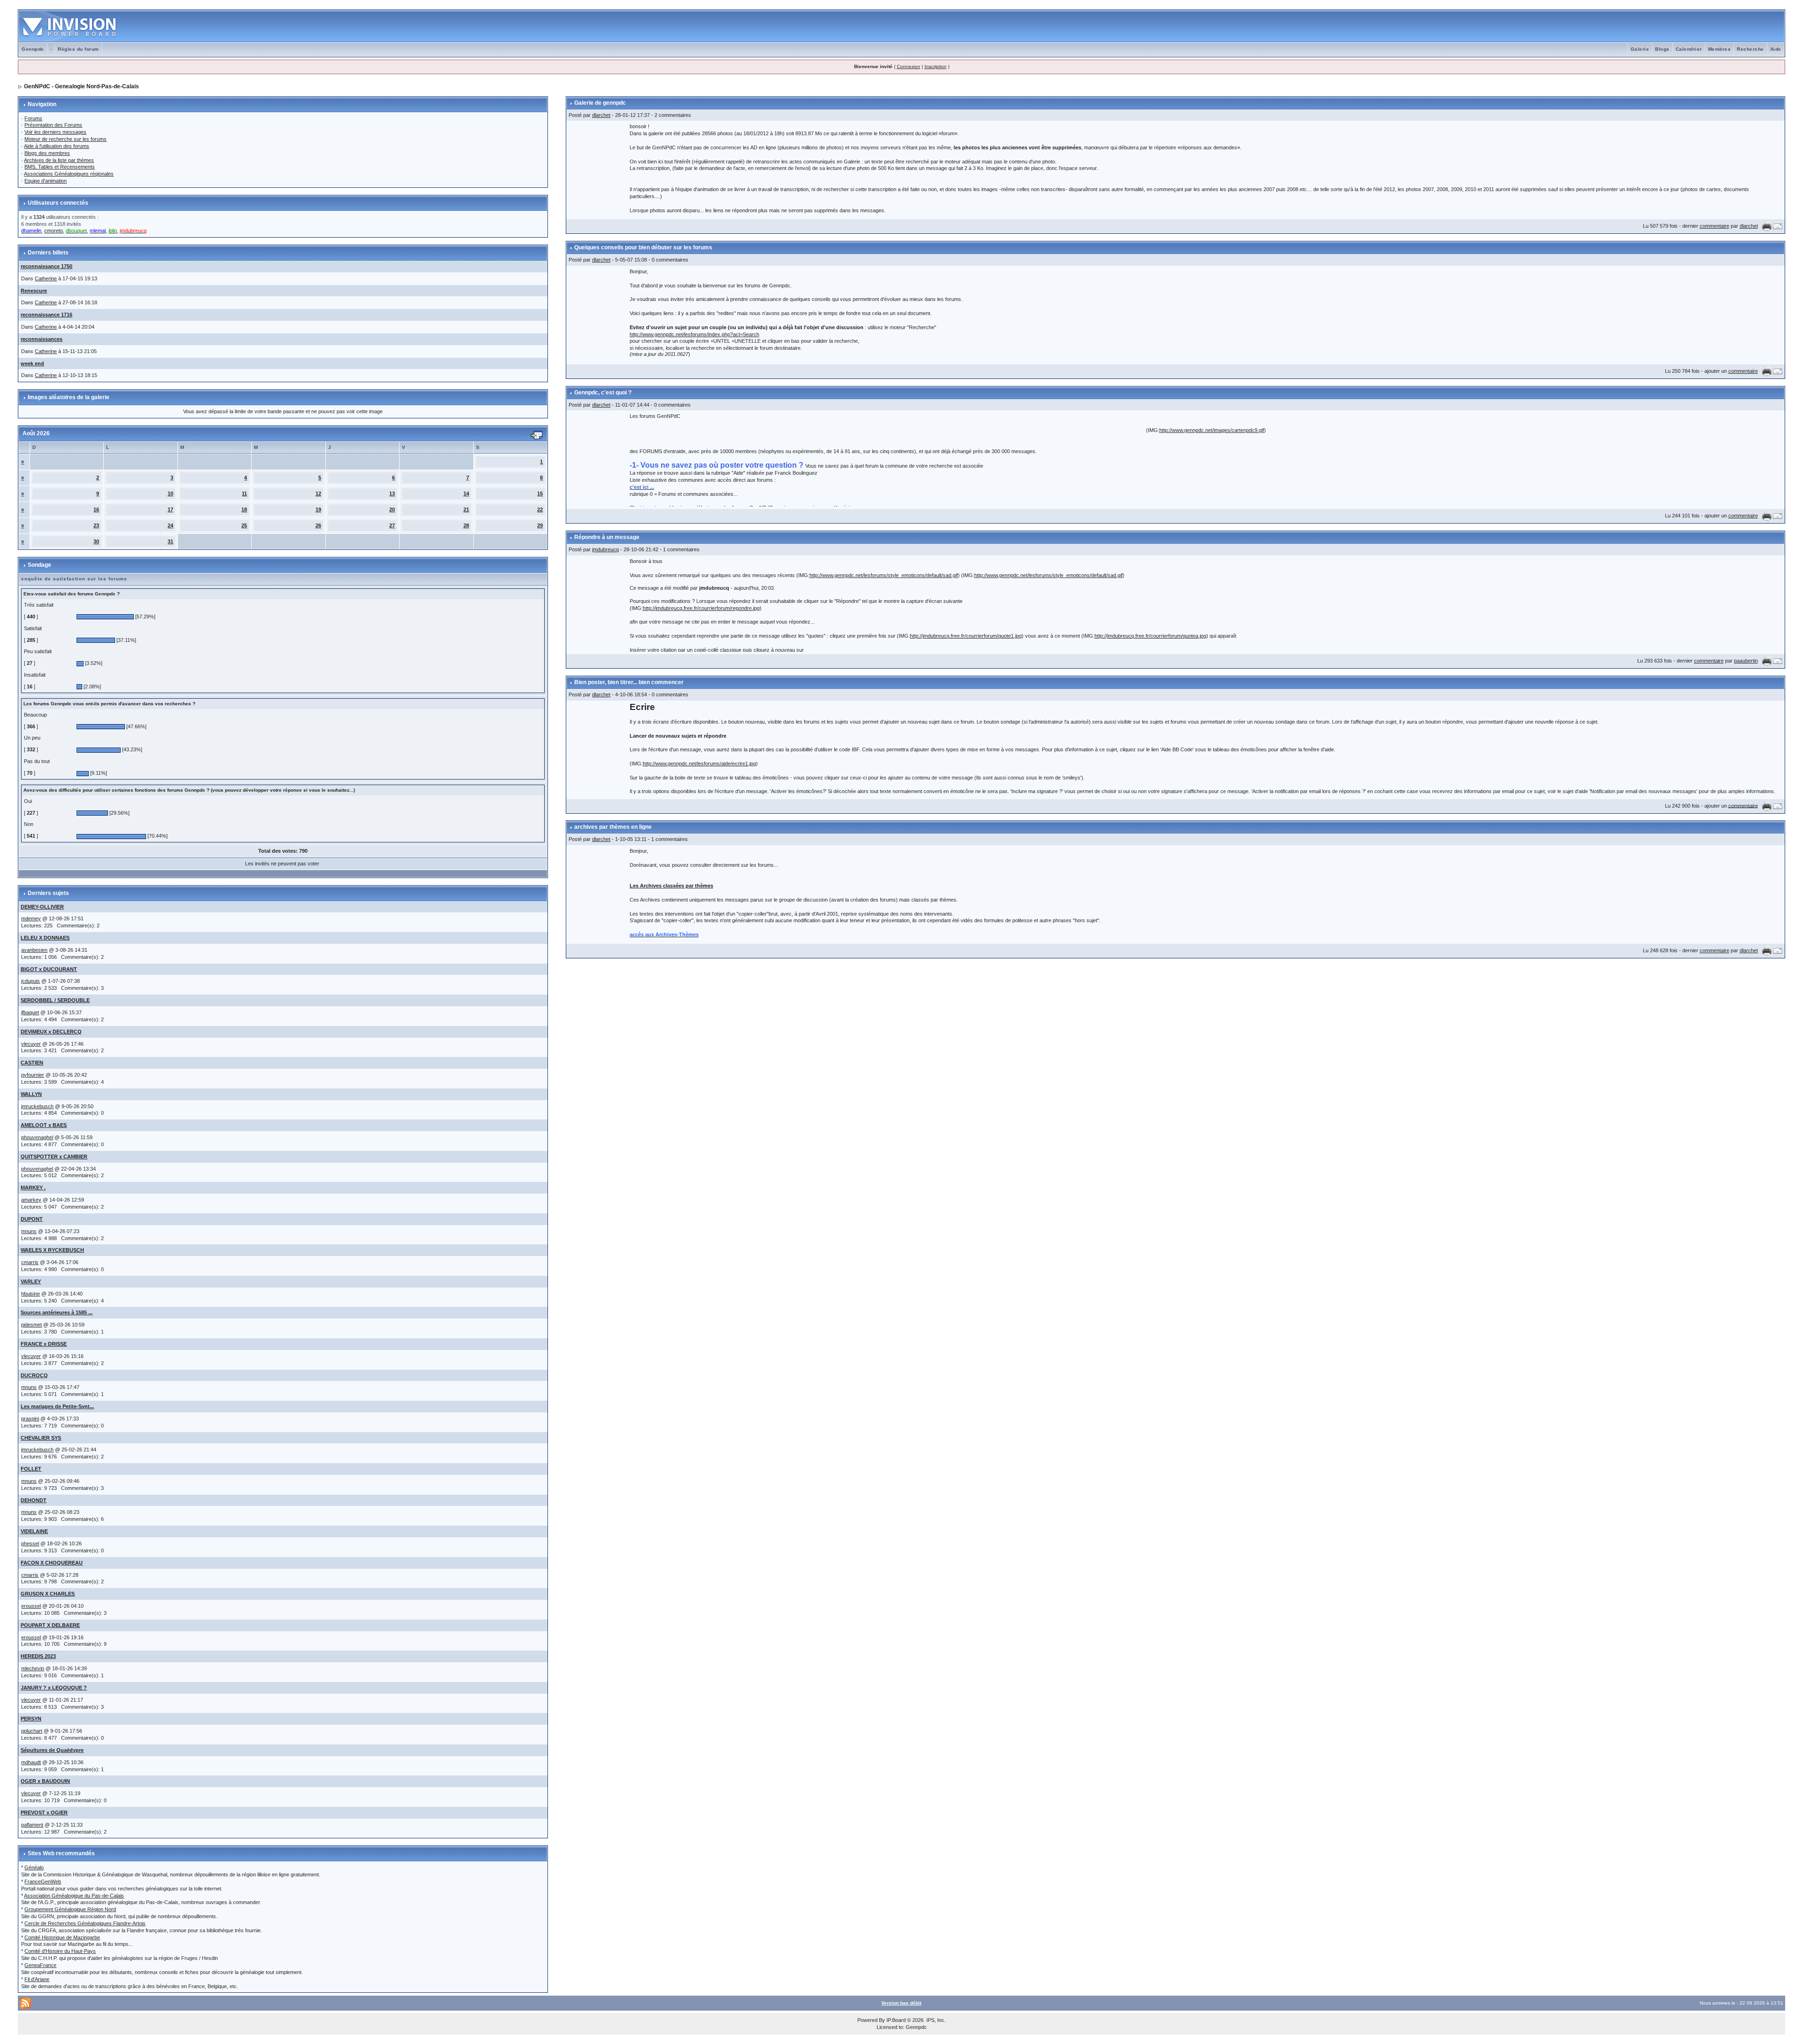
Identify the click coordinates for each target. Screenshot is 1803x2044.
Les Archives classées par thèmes (671, 886)
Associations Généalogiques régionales (69, 174)
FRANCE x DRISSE (44, 1344)
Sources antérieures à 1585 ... (57, 1312)
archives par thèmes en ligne (613, 827)
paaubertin (1746, 661)
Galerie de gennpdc (600, 103)
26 (318, 525)
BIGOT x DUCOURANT (49, 969)
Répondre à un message (607, 537)
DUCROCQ (34, 1375)
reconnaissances (42, 339)
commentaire (1714, 226)
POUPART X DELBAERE (50, 1625)
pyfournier (33, 1075)
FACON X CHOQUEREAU (52, 1563)
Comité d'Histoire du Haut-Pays (60, 1951)
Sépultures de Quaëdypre (52, 1750)
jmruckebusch (37, 1106)
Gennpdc (33, 49)
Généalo (34, 1867)
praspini (30, 1419)
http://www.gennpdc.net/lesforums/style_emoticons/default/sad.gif (884, 575)
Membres (1720, 49)
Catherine (46, 278)
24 (170, 525)
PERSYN (31, 1719)
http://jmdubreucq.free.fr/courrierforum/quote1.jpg (966, 636)
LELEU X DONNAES (45, 938)
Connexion (909, 66)
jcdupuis (31, 981)
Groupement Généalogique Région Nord (70, 1909)
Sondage (39, 565)
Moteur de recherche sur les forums (65, 139)
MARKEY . (33, 1188)
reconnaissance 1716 (46, 315)
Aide (1776, 49)
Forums (33, 118)
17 (170, 509)
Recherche (1750, 49)
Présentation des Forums (53, 125)
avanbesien (34, 950)
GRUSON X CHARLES (48, 1594)
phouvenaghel (37, 1137)
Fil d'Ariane (37, 1979)
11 (244, 494)
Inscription (936, 66)
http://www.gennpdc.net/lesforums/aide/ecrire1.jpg (699, 764)
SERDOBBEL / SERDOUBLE (55, 1000)
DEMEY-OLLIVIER (42, 907)
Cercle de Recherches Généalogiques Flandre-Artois (85, 1923)
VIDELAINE (34, 1531)
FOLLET (31, 1469)
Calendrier (1689, 49)
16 (96, 509)
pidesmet (31, 1325)
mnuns (29, 1231)
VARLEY (31, 1281)
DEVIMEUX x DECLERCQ (51, 1032)
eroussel (31, 1606)
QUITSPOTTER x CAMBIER (54, 1157)
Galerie (1640, 49)
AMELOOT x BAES (44, 1125)
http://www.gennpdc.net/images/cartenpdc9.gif (1212, 430)
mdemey (31, 918)
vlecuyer (31, 1044)
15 (540, 494)
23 (96, 525)
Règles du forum (78, 49)
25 (244, 525)
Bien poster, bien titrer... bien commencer (629, 682)
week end (32, 363)
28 (466, 525)
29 (540, 525)
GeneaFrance (40, 1965)
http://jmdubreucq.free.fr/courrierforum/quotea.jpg (1150, 636)
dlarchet (601, 115)
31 (170, 541)
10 (170, 494)
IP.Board (896, 2020)
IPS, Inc (935, 2020)
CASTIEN (32, 1063)
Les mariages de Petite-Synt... (57, 1406)
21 (466, 509)
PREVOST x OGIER (44, 1813)
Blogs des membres (47, 153)
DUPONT (32, 1219)
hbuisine (31, 1294)
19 (318, 509)
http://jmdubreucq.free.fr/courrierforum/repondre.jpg (701, 608)
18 (244, 509)
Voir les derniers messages (55, 132)
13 (392, 494)
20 (392, 509)
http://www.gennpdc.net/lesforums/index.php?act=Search (694, 334)
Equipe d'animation (46, 181)
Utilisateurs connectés (58, 203)
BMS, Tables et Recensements (60, 167)
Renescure (34, 291)
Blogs (1662, 49)
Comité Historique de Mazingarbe (62, 1937)
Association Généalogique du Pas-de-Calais (74, 1896)
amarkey (31, 1200)
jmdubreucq (605, 549)
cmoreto (54, 231)
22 (540, 509)
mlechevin (33, 1668)
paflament (32, 1825)
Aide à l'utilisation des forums (57, 146)
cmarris (30, 1262)
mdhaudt (31, 1762)
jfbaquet (30, 1012)
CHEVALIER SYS (41, 1438)
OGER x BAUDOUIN (45, 1781)
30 (96, 541)
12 (318, 494)
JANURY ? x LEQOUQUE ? (54, 1688)
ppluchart (32, 1731)
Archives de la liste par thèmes (59, 160)
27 (392, 525)
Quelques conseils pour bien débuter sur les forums (643, 247)
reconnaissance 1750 (46, 266)
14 (466, 494)
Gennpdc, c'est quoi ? (603, 393)
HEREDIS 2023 (38, 1656)
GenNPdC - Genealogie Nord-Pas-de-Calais (81, 86)
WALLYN (31, 1094)
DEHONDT (34, 1500)
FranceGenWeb (43, 1882)
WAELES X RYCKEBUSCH (52, 1250)
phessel (30, 1543)
